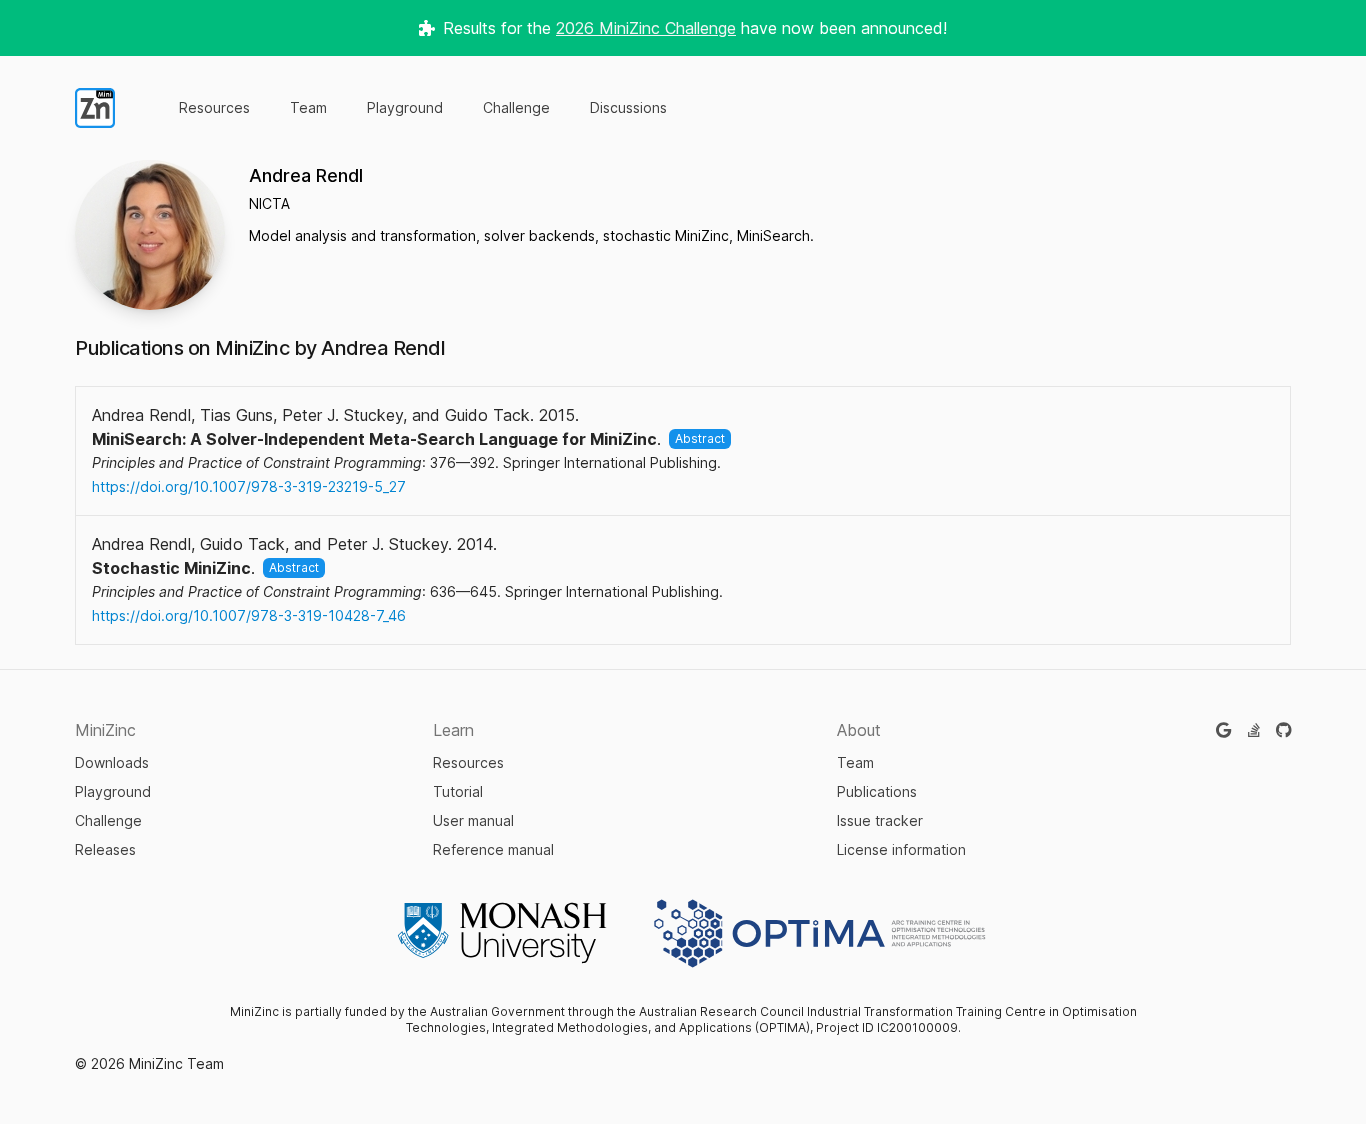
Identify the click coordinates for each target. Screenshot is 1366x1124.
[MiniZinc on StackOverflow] (1254, 730)
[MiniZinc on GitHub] (1284, 730)
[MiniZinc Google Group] (1223, 730)
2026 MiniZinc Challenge (646, 28)
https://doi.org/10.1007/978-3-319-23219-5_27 (249, 486)
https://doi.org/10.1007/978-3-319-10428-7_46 (249, 615)
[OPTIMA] (820, 933)
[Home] (95, 108)
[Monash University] (502, 933)
